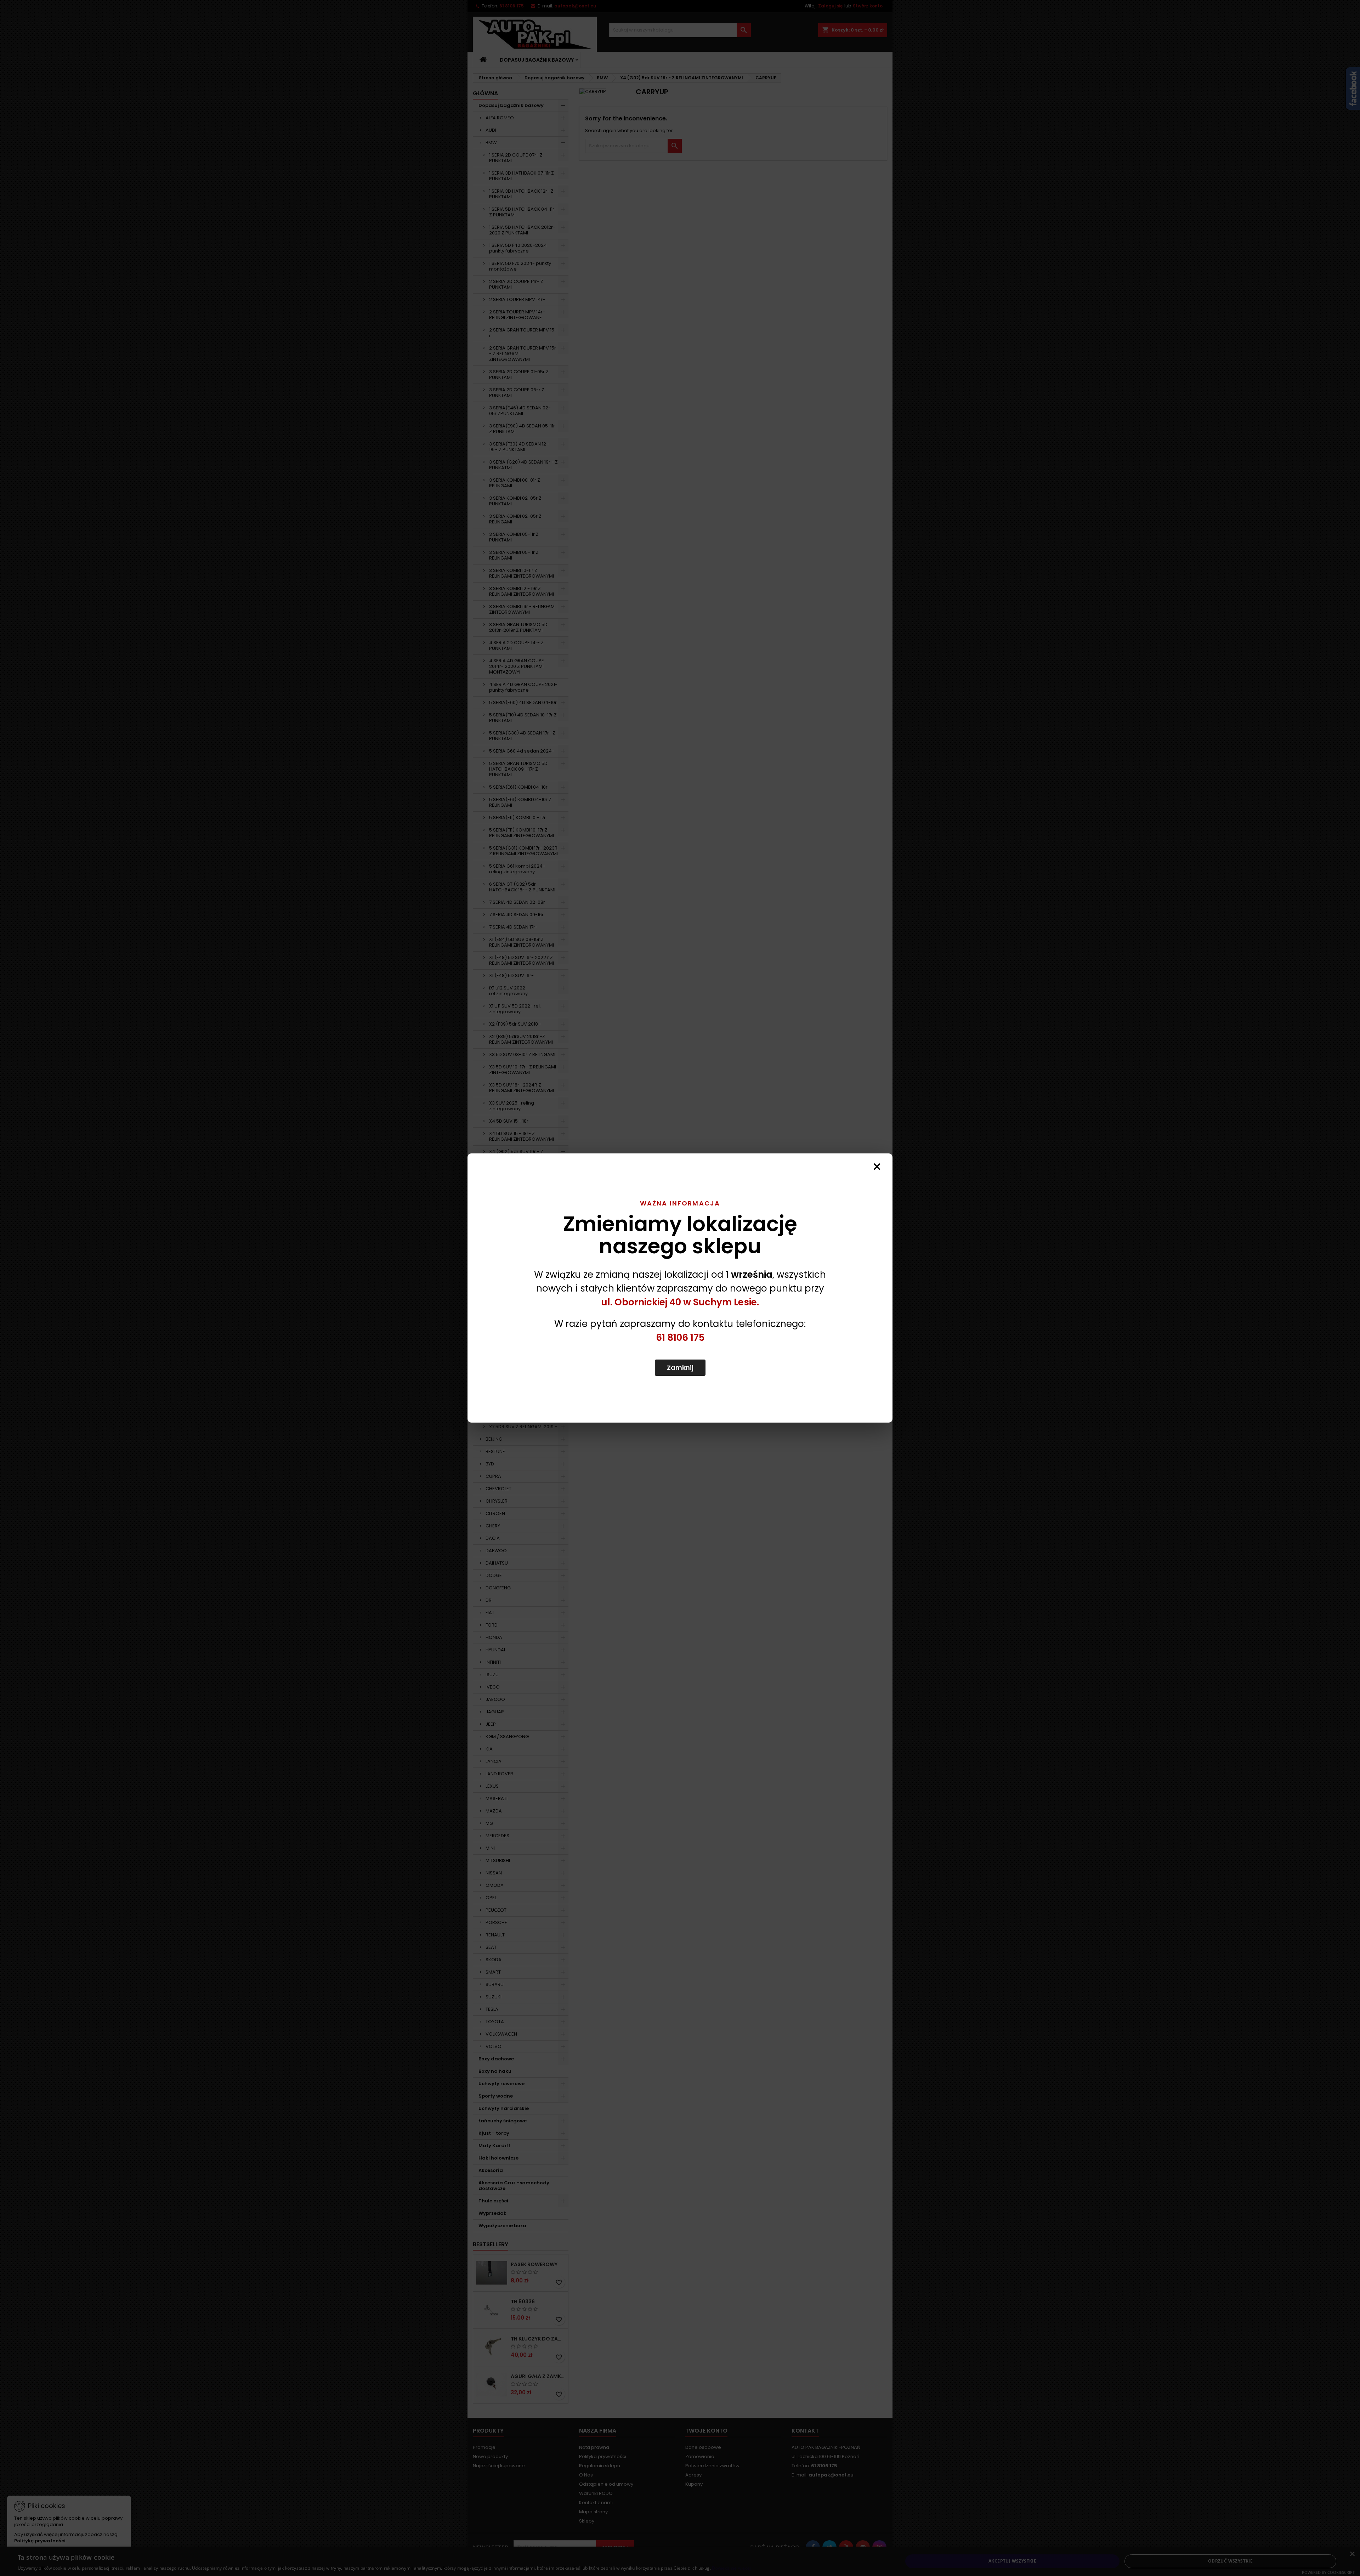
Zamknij (680, 1368)
